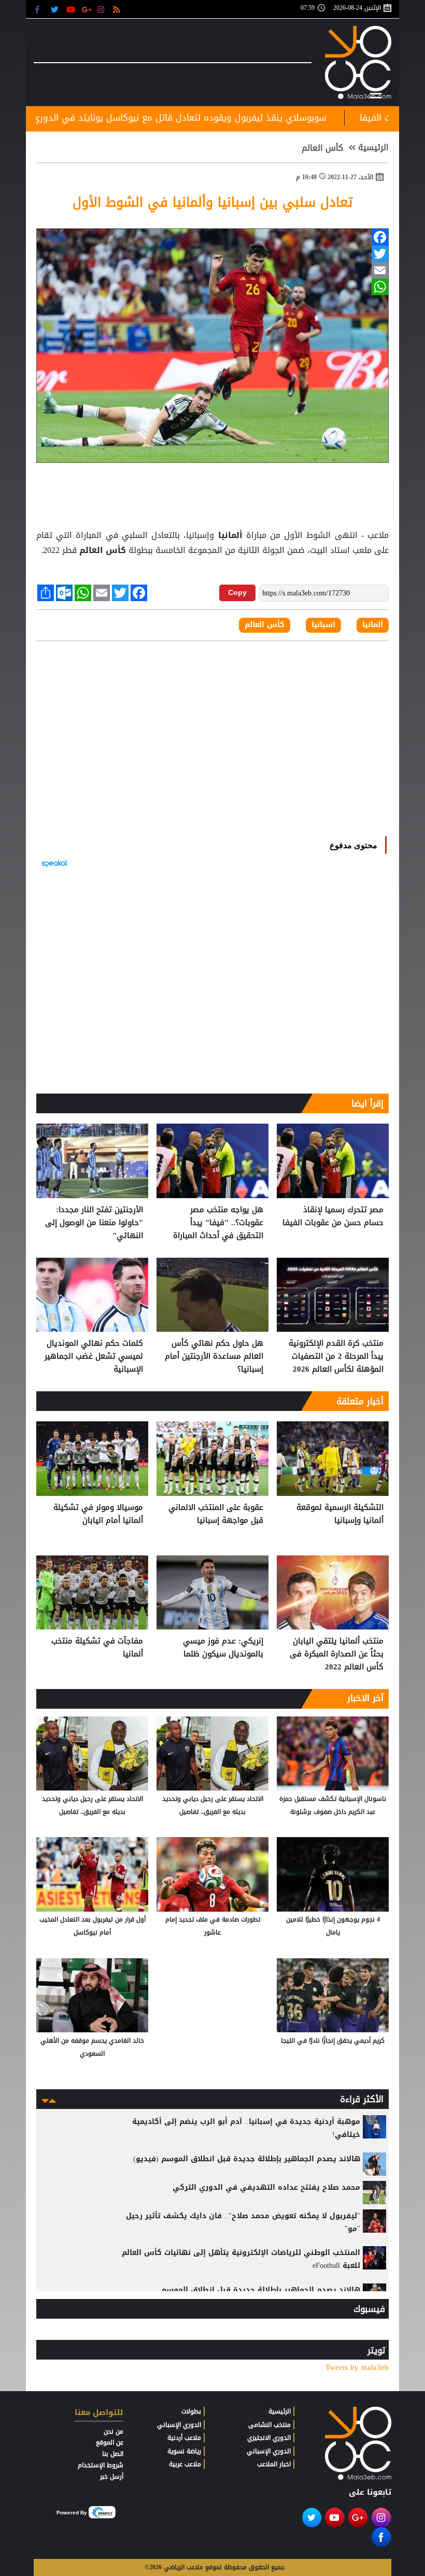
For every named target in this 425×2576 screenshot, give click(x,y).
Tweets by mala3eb (357, 2368)
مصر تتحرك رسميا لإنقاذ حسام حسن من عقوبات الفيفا (333, 1217)
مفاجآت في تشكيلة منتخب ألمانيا (97, 1648)
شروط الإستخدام (101, 2465)
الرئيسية (373, 148)
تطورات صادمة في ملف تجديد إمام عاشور (213, 1926)
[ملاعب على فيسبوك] (40, 9)
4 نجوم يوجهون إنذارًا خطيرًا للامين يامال (333, 1926)
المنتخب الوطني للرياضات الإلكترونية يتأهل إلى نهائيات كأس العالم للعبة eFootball (241, 2259)
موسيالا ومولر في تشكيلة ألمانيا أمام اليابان (98, 1514)
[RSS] (118, 9)
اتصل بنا (113, 2454)
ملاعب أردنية (184, 2438)
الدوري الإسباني (269, 2451)
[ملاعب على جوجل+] (87, 9)
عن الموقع (110, 2442)
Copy (237, 592)
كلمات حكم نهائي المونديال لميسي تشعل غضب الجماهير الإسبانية (94, 1356)
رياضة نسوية (184, 2451)
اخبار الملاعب (274, 2464)
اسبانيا (323, 625)
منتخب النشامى (270, 2425)
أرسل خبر (112, 2477)
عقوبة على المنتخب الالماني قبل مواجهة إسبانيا (216, 1514)
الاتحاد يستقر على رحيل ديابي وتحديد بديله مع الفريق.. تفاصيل (213, 1805)
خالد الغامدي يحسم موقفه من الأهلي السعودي (92, 2047)
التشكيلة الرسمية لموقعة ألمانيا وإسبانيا (340, 1514)
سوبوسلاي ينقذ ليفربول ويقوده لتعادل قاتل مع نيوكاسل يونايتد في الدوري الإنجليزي (235, 118)
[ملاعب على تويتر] (56, 9)
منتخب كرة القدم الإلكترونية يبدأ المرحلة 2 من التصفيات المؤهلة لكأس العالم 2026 (336, 1356)
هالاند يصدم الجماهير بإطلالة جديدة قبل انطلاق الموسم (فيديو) (247, 2159)
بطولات (191, 2411)
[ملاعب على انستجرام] (102, 9)
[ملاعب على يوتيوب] (71, 9)
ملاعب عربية (185, 2464)
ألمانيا (230, 535)
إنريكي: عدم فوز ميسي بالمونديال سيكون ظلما (223, 1648)
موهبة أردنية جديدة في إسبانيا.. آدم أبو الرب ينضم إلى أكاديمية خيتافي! (246, 2128)
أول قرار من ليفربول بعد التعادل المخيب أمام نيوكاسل (93, 1926)
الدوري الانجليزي (269, 2438)
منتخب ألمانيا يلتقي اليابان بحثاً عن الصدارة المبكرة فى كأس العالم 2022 (337, 1654)
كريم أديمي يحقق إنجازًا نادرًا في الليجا (333, 2041)
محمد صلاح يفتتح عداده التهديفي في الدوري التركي (266, 2187)
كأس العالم (322, 148)
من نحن (114, 2432)
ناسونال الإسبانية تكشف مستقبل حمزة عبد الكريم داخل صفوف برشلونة (333, 1805)
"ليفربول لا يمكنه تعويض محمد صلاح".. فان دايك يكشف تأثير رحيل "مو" (243, 2222)
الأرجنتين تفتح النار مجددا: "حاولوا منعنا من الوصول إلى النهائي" (94, 1223)
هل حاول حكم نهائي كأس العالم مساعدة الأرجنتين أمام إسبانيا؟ (214, 1356)
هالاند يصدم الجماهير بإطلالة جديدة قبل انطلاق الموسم (261, 2290)
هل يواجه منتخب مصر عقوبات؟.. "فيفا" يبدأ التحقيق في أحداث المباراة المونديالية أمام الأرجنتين (218, 1223)
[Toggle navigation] (376, 94)
